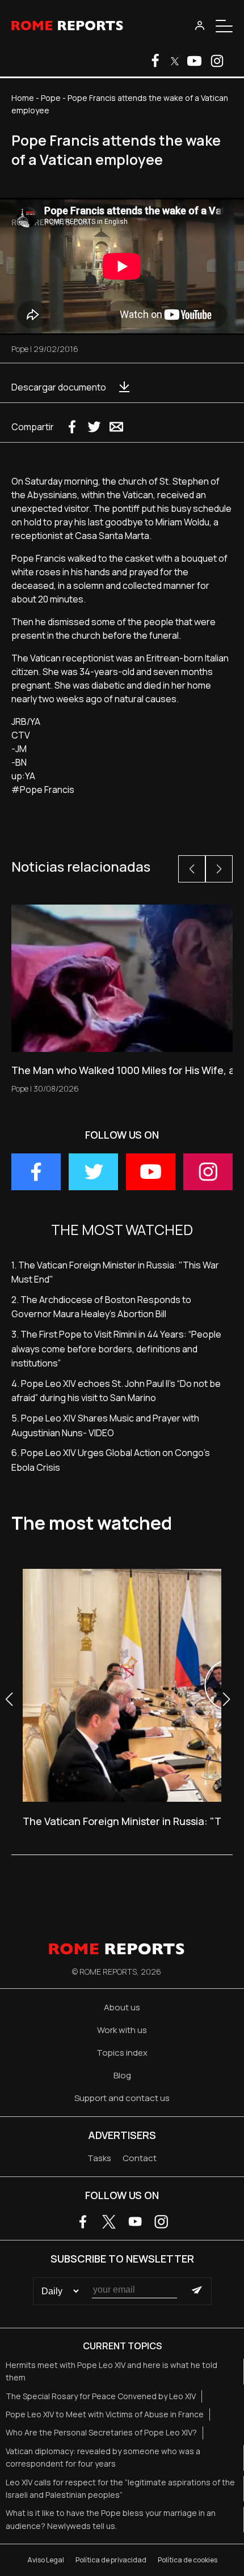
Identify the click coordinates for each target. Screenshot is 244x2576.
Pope (51, 98)
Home (23, 98)
